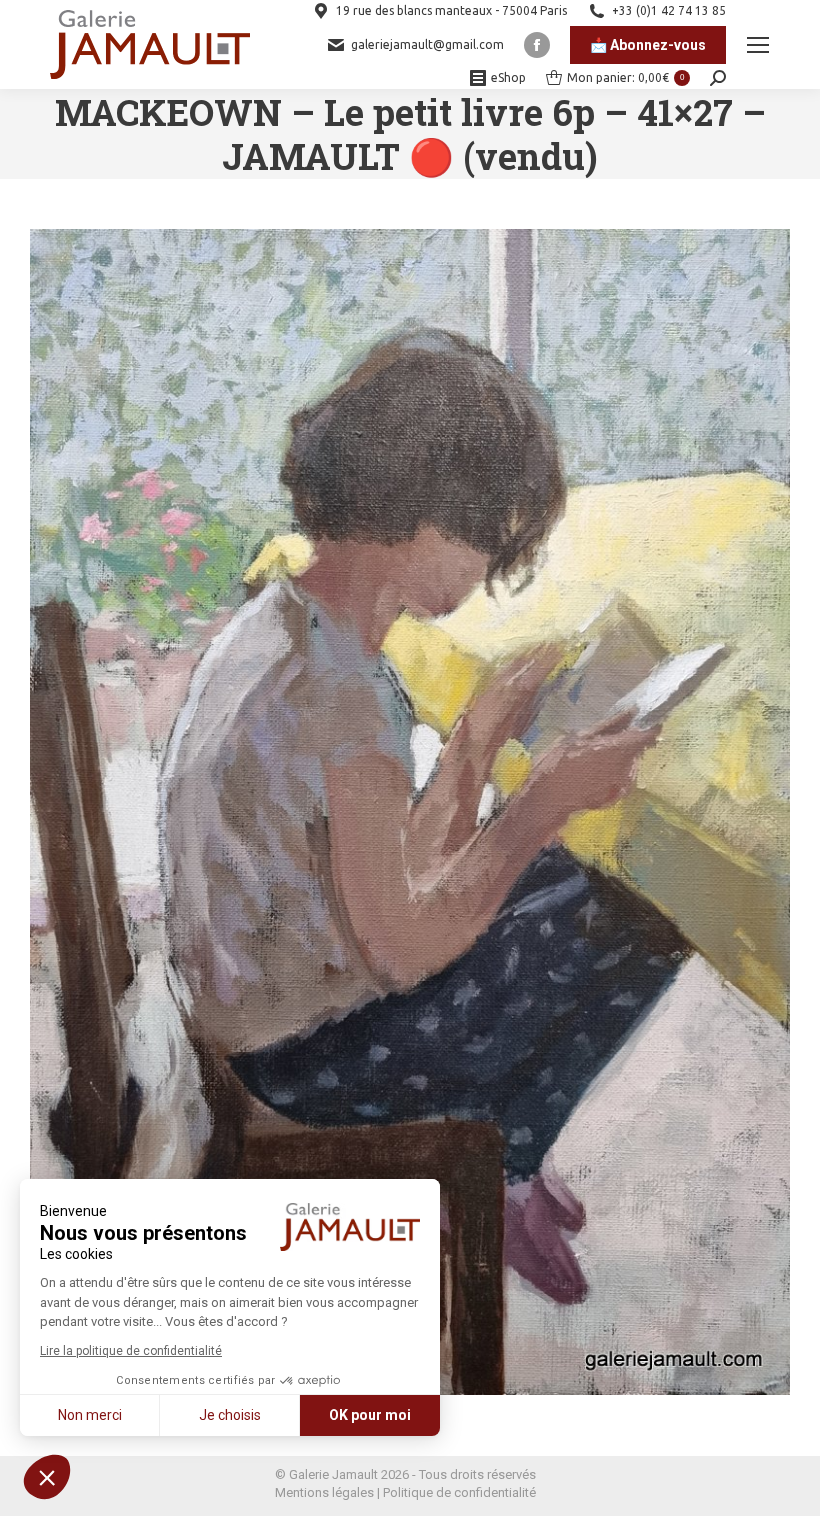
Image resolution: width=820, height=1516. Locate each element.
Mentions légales (324, 1492)
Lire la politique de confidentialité (131, 1351)
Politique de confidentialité (459, 1492)
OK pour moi (370, 1415)
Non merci (90, 1415)
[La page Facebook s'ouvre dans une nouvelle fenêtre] (537, 45)
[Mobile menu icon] (758, 45)
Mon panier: (625, 77)
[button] (47, 1477)
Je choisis (230, 1415)
